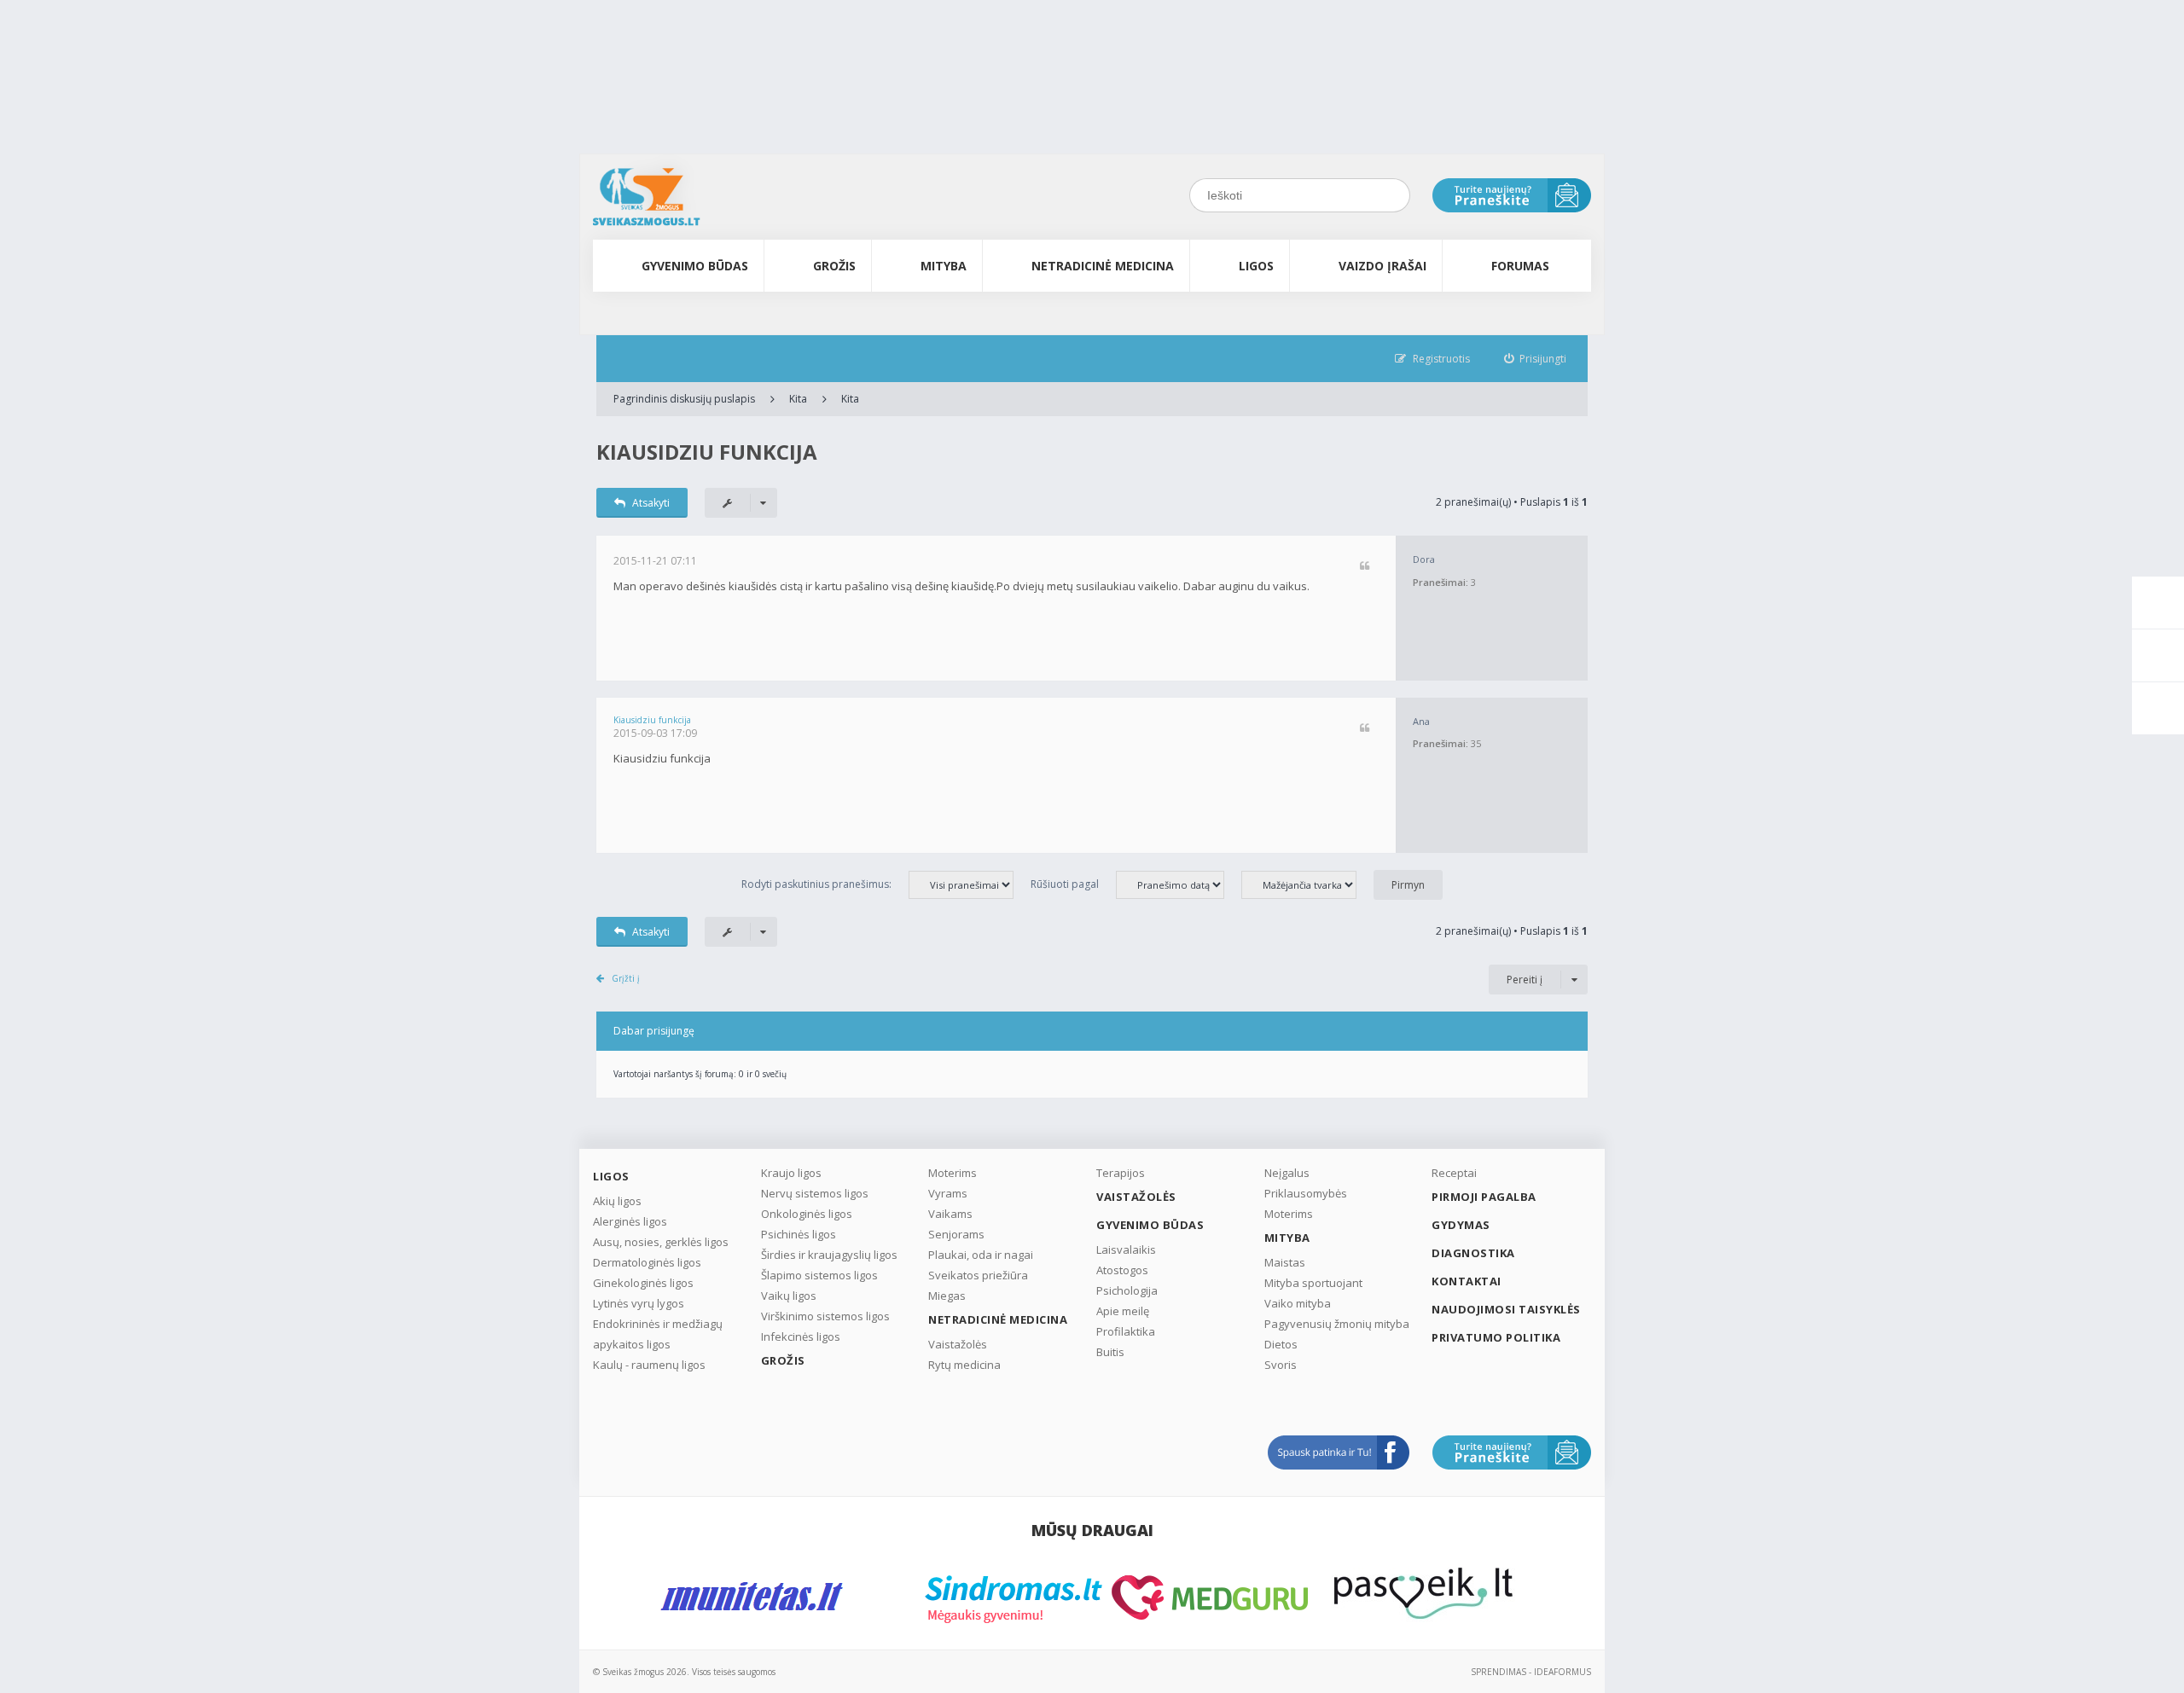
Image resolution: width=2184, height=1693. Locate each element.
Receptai (1454, 1173)
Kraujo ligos (791, 1173)
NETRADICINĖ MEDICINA (1103, 266)
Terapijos (1121, 1173)
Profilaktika (1126, 1331)
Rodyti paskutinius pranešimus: (816, 884)
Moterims (953, 1173)
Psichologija (1127, 1290)
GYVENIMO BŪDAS (695, 266)
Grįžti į (626, 978)
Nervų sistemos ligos (815, 1193)
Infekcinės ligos (801, 1336)
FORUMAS (1520, 266)
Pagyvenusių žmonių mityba (1337, 1324)
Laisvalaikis (1126, 1249)
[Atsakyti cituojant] (1365, 567)
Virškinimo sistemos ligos (825, 1316)
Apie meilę (1123, 1311)
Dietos (1281, 1344)
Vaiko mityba (1298, 1303)
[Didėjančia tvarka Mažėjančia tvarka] (1307, 884)
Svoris (1281, 1365)
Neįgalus (1287, 1173)
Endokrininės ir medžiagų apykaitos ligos (658, 1334)
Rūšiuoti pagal (1065, 884)
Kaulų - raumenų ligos (649, 1365)
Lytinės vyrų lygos (639, 1303)
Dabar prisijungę (654, 1031)
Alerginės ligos (630, 1221)
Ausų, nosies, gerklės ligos (661, 1242)
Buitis (1110, 1352)
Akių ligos (617, 1201)
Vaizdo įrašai (1382, 266)
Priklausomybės (1306, 1193)
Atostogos (1122, 1270)
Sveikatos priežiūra (978, 1275)
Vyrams (948, 1193)
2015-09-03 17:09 (655, 733)
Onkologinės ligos (807, 1214)
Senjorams (956, 1234)
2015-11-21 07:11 (655, 561)
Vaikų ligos (789, 1296)
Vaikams (950, 1214)
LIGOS (1256, 266)
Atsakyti (651, 503)
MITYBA (944, 266)
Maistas (1285, 1262)
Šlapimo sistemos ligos (819, 1275)
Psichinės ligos (799, 1234)
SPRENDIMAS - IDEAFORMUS (1531, 1672)
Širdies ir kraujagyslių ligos (829, 1255)
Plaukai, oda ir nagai (981, 1255)
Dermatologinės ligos (647, 1262)
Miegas (947, 1296)
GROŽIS (834, 266)
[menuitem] (1536, 359)
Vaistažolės (958, 1344)
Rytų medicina (964, 1365)
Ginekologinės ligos (643, 1283)
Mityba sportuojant (1313, 1283)
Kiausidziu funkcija (707, 452)
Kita (798, 399)
